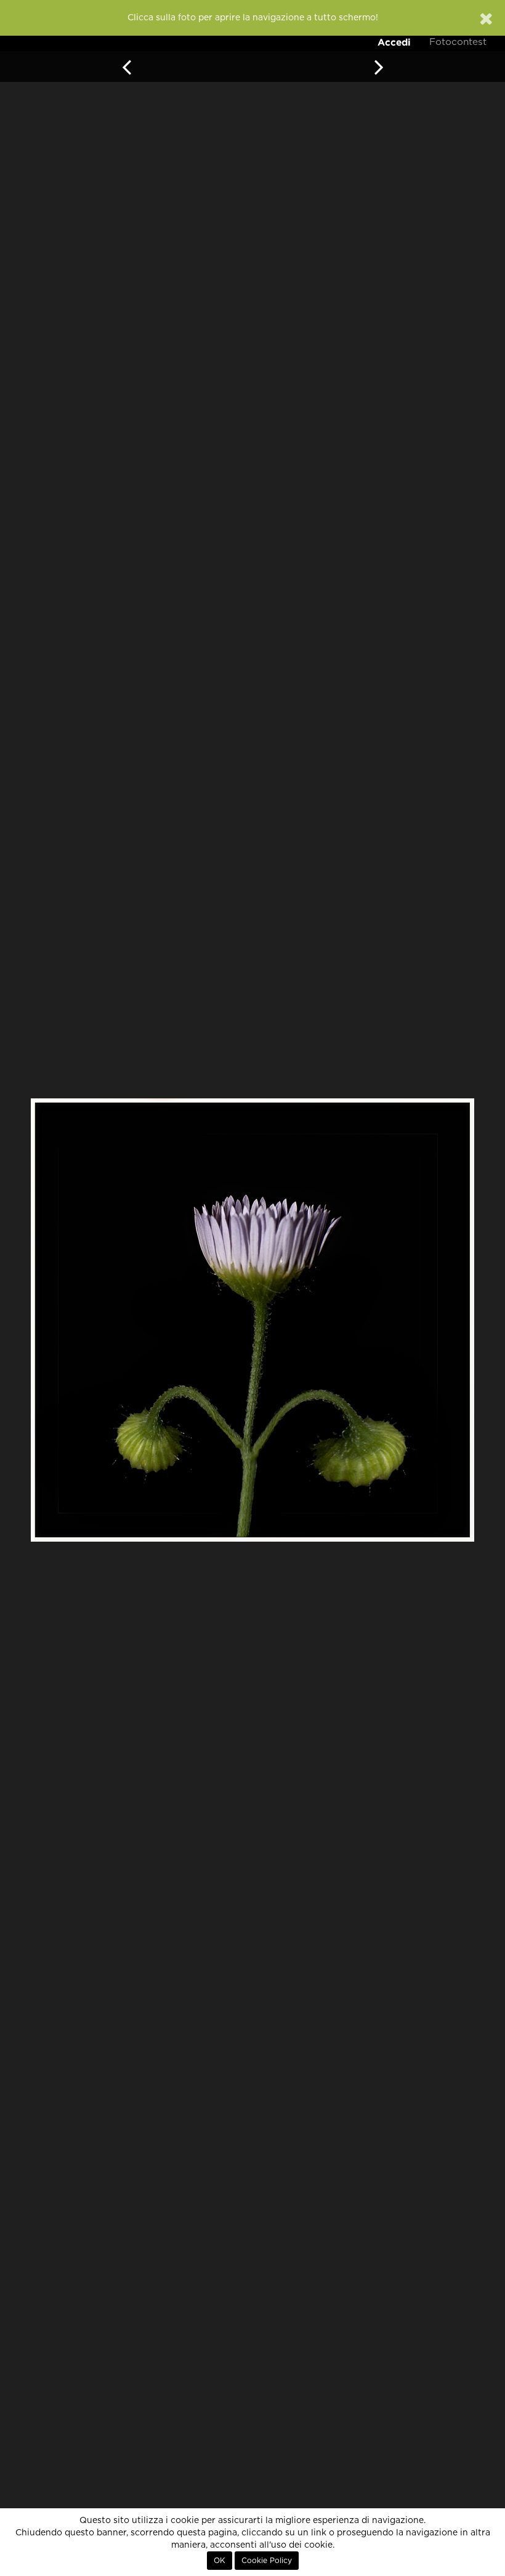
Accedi (394, 42)
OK (220, 2561)
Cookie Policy (267, 2561)
